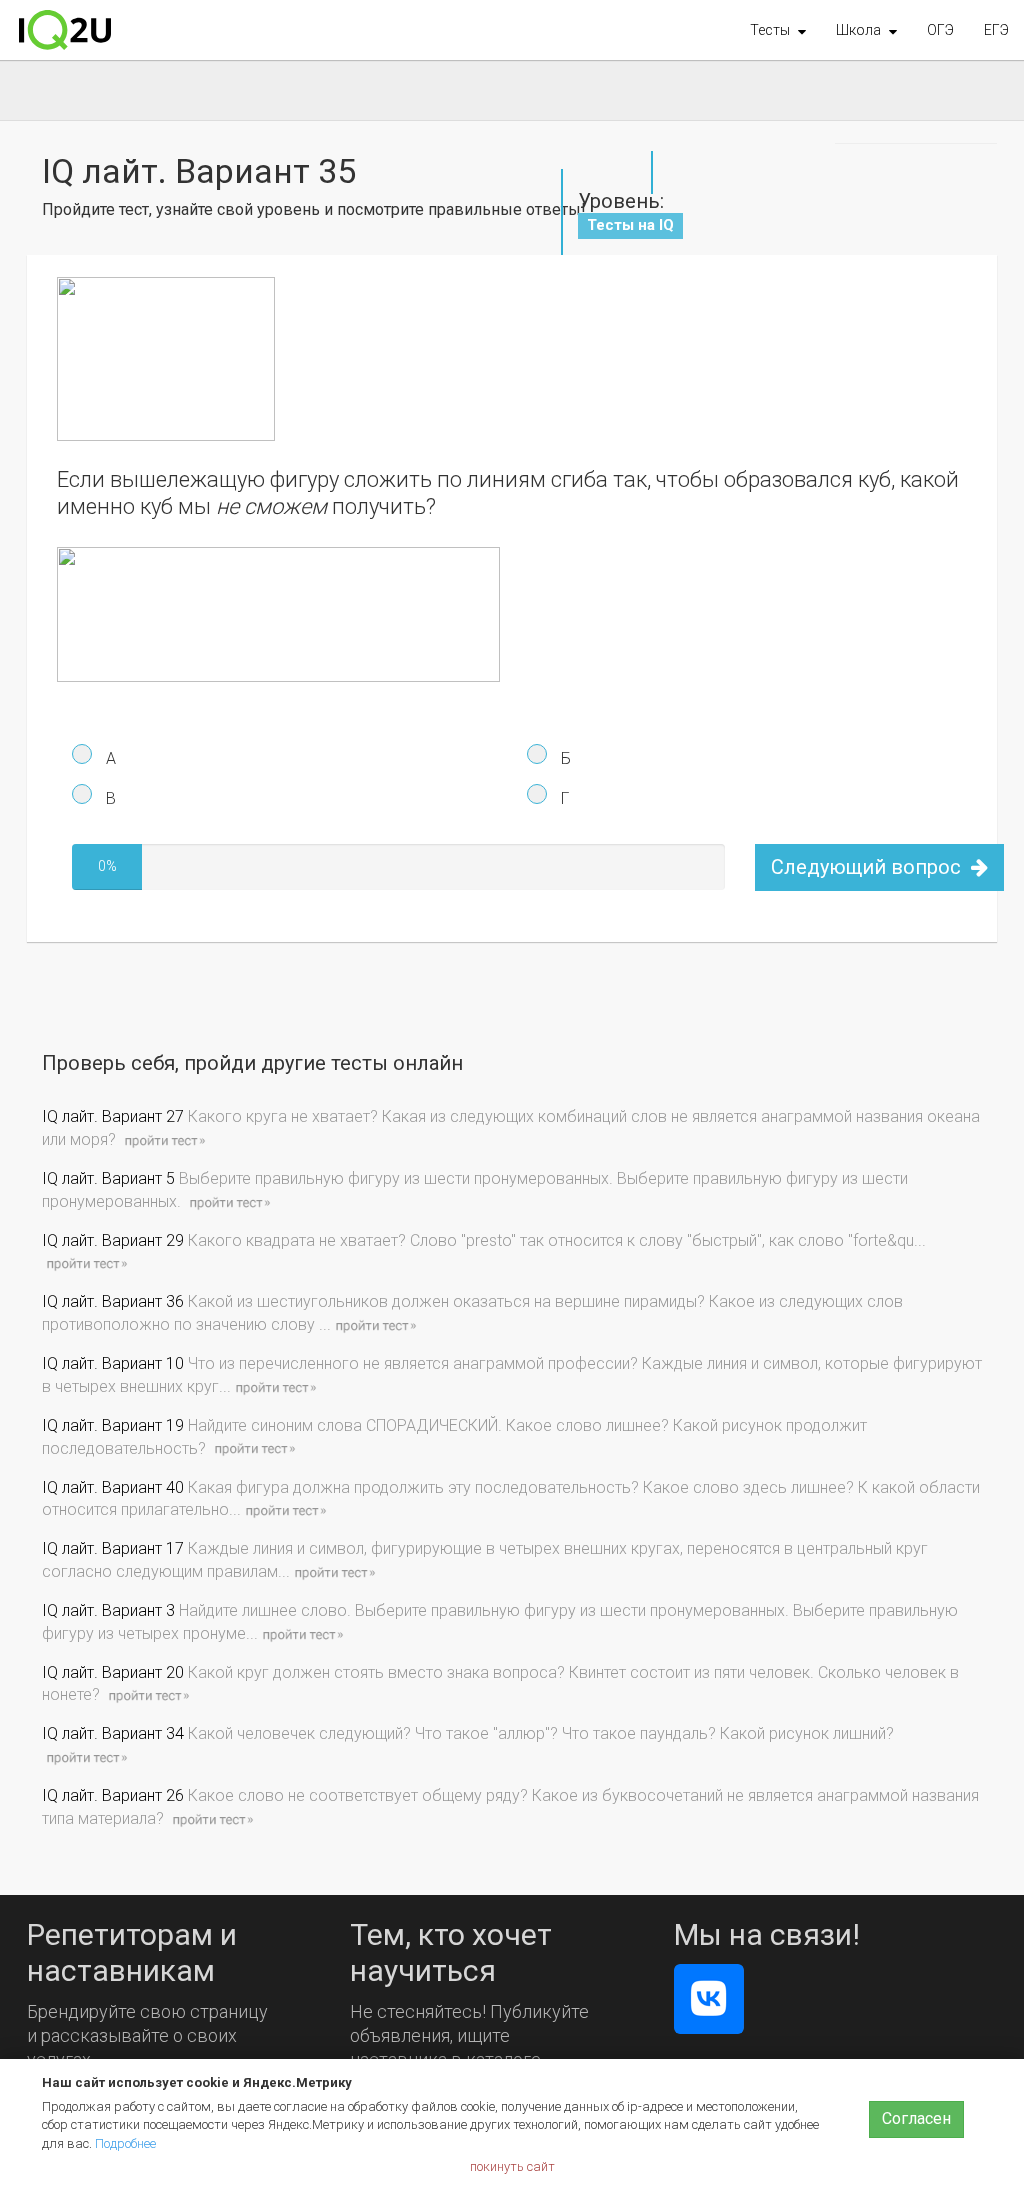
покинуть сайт (512, 2166)
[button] (778, 30)
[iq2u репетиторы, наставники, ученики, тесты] (65, 30)
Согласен (916, 2118)
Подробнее (125, 2143)
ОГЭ (940, 30)
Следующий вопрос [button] (868, 867)
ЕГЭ (996, 30)
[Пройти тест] (164, 1139)
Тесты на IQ (630, 225)
